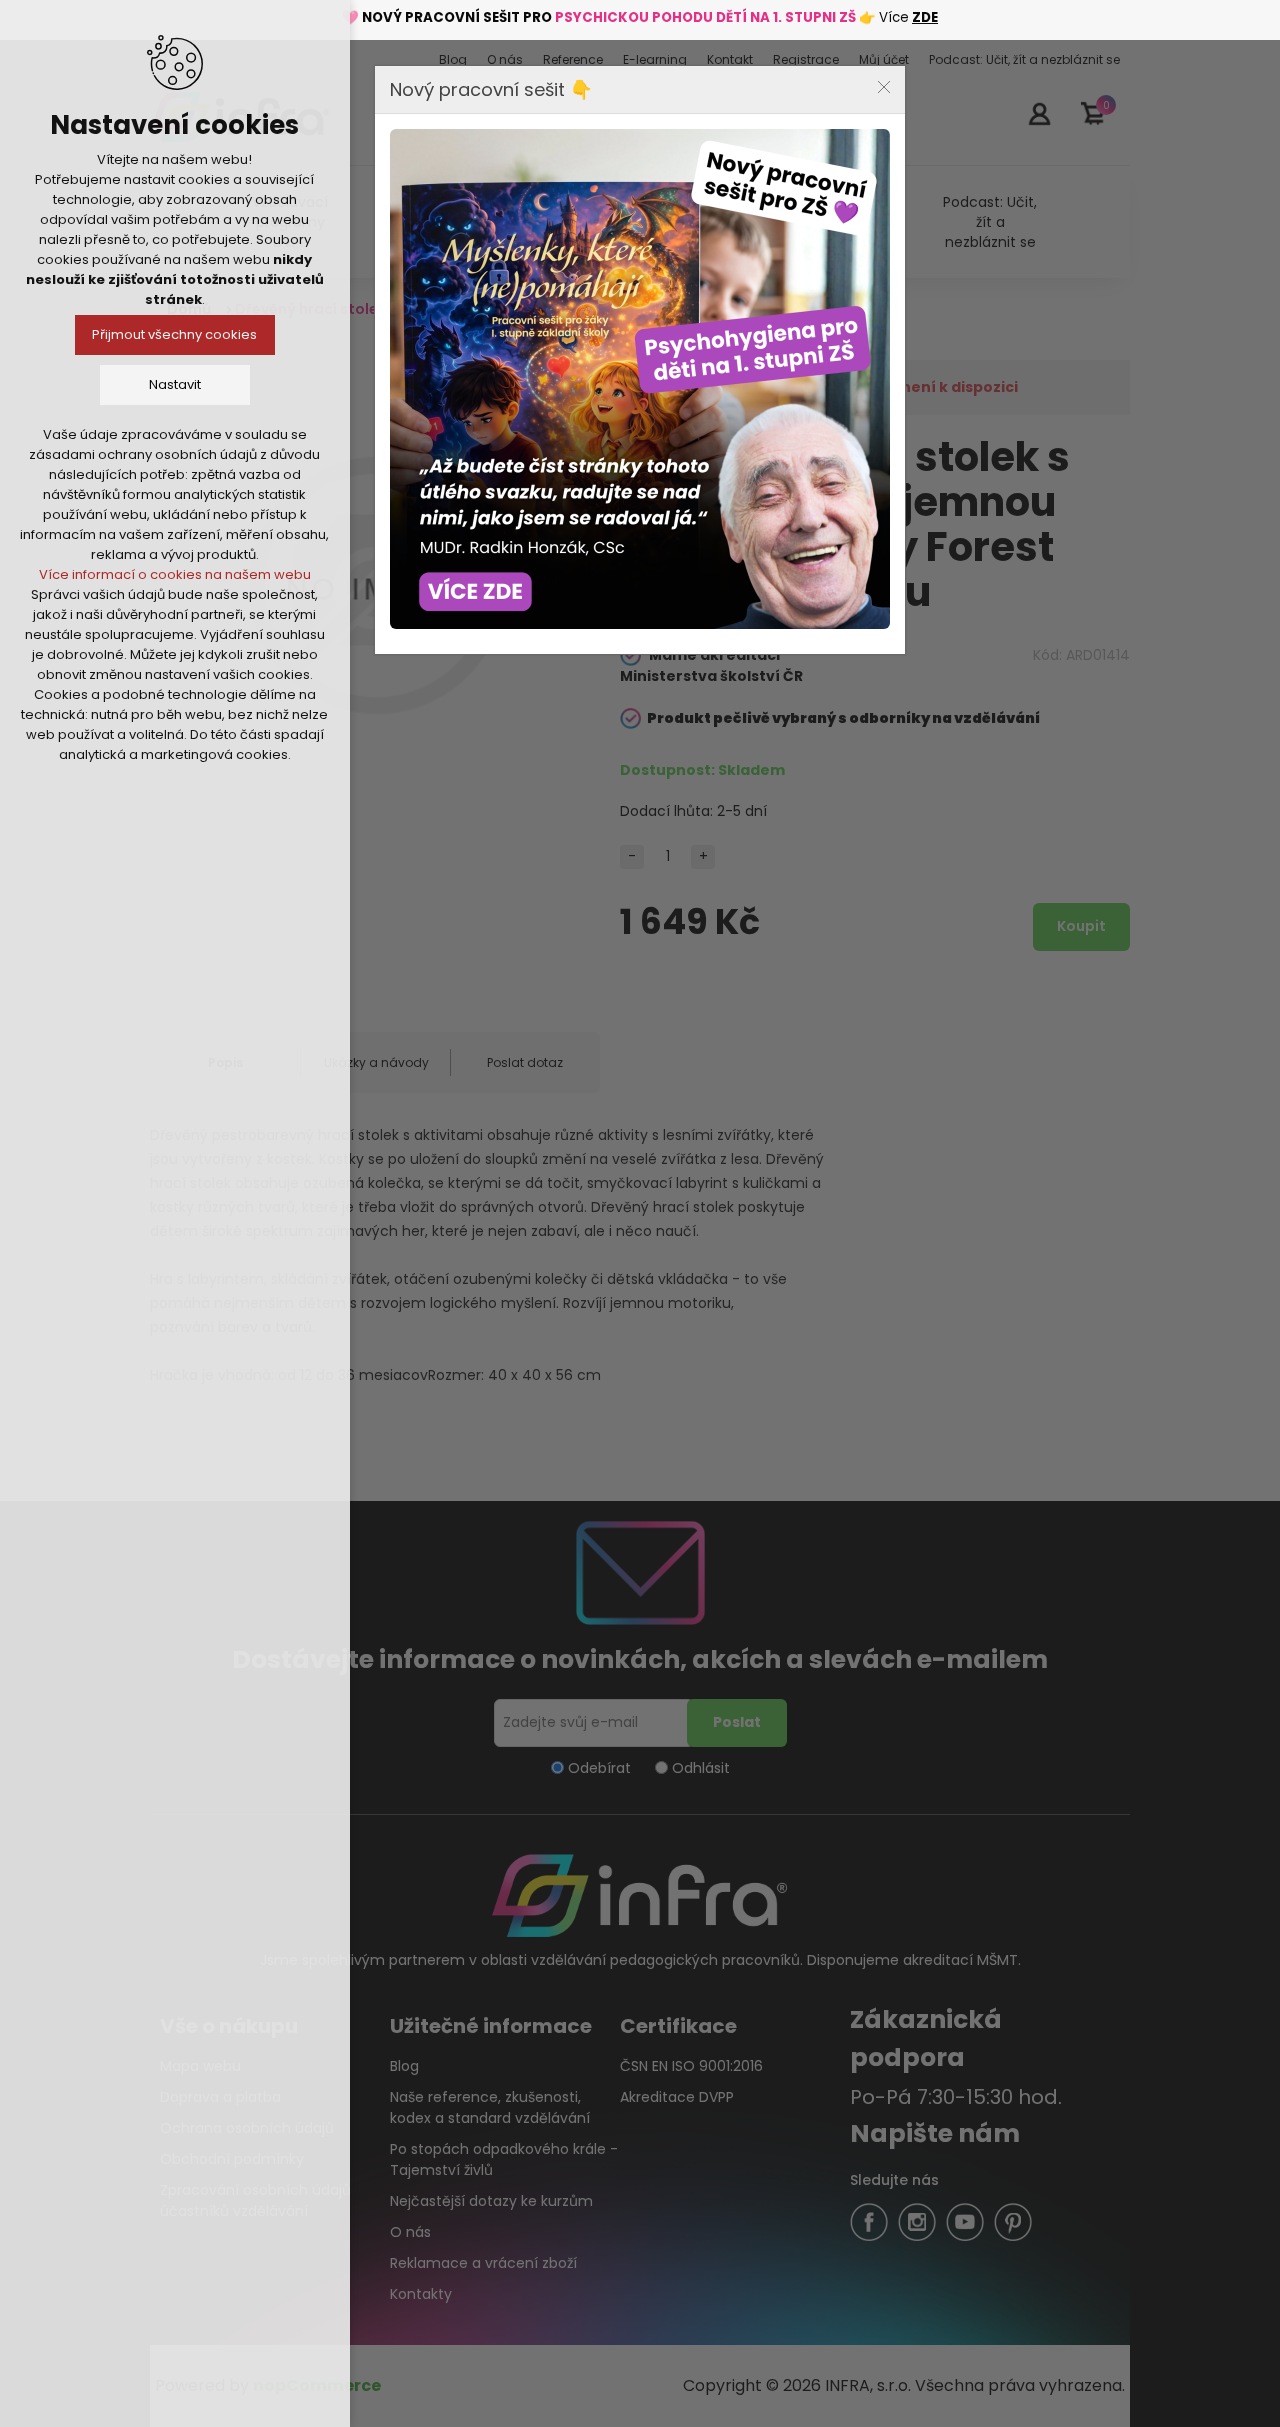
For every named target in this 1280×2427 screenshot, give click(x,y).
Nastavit (175, 384)
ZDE (925, 17)
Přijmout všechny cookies (175, 334)
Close (884, 87)
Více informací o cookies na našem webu (175, 574)
